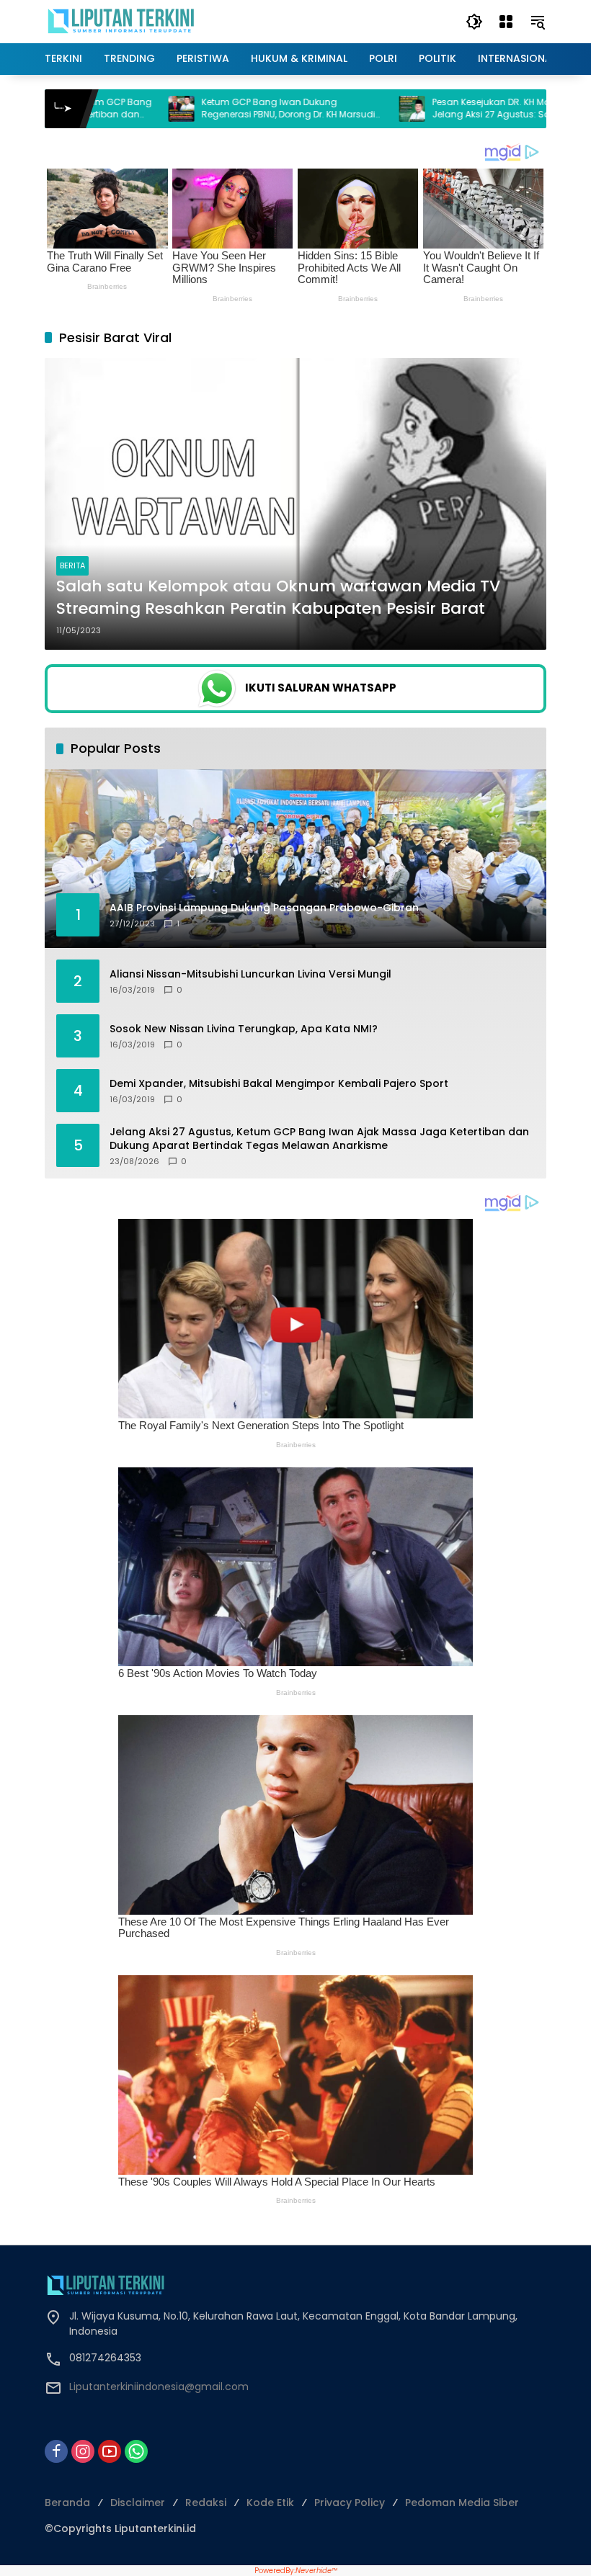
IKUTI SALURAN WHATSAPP (321, 688)
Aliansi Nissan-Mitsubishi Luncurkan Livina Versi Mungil (250, 974)
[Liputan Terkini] (122, 21)
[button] (474, 22)
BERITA (72, 565)
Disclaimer (138, 2503)
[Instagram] (83, 2451)
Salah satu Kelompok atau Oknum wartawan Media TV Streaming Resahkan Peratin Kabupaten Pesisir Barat (278, 598)
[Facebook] (56, 2451)
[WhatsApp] (136, 2451)
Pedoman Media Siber (462, 2503)
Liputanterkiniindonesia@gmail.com (159, 2387)
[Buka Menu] (506, 22)
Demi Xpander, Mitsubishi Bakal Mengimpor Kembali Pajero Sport (279, 1084)
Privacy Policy (350, 2503)
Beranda (67, 2503)
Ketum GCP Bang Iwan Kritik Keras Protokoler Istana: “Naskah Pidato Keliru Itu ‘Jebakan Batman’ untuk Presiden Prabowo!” (214, 109)
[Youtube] (110, 2451)
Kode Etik (270, 2503)
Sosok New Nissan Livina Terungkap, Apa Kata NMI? (244, 1029)
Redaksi (206, 2503)
